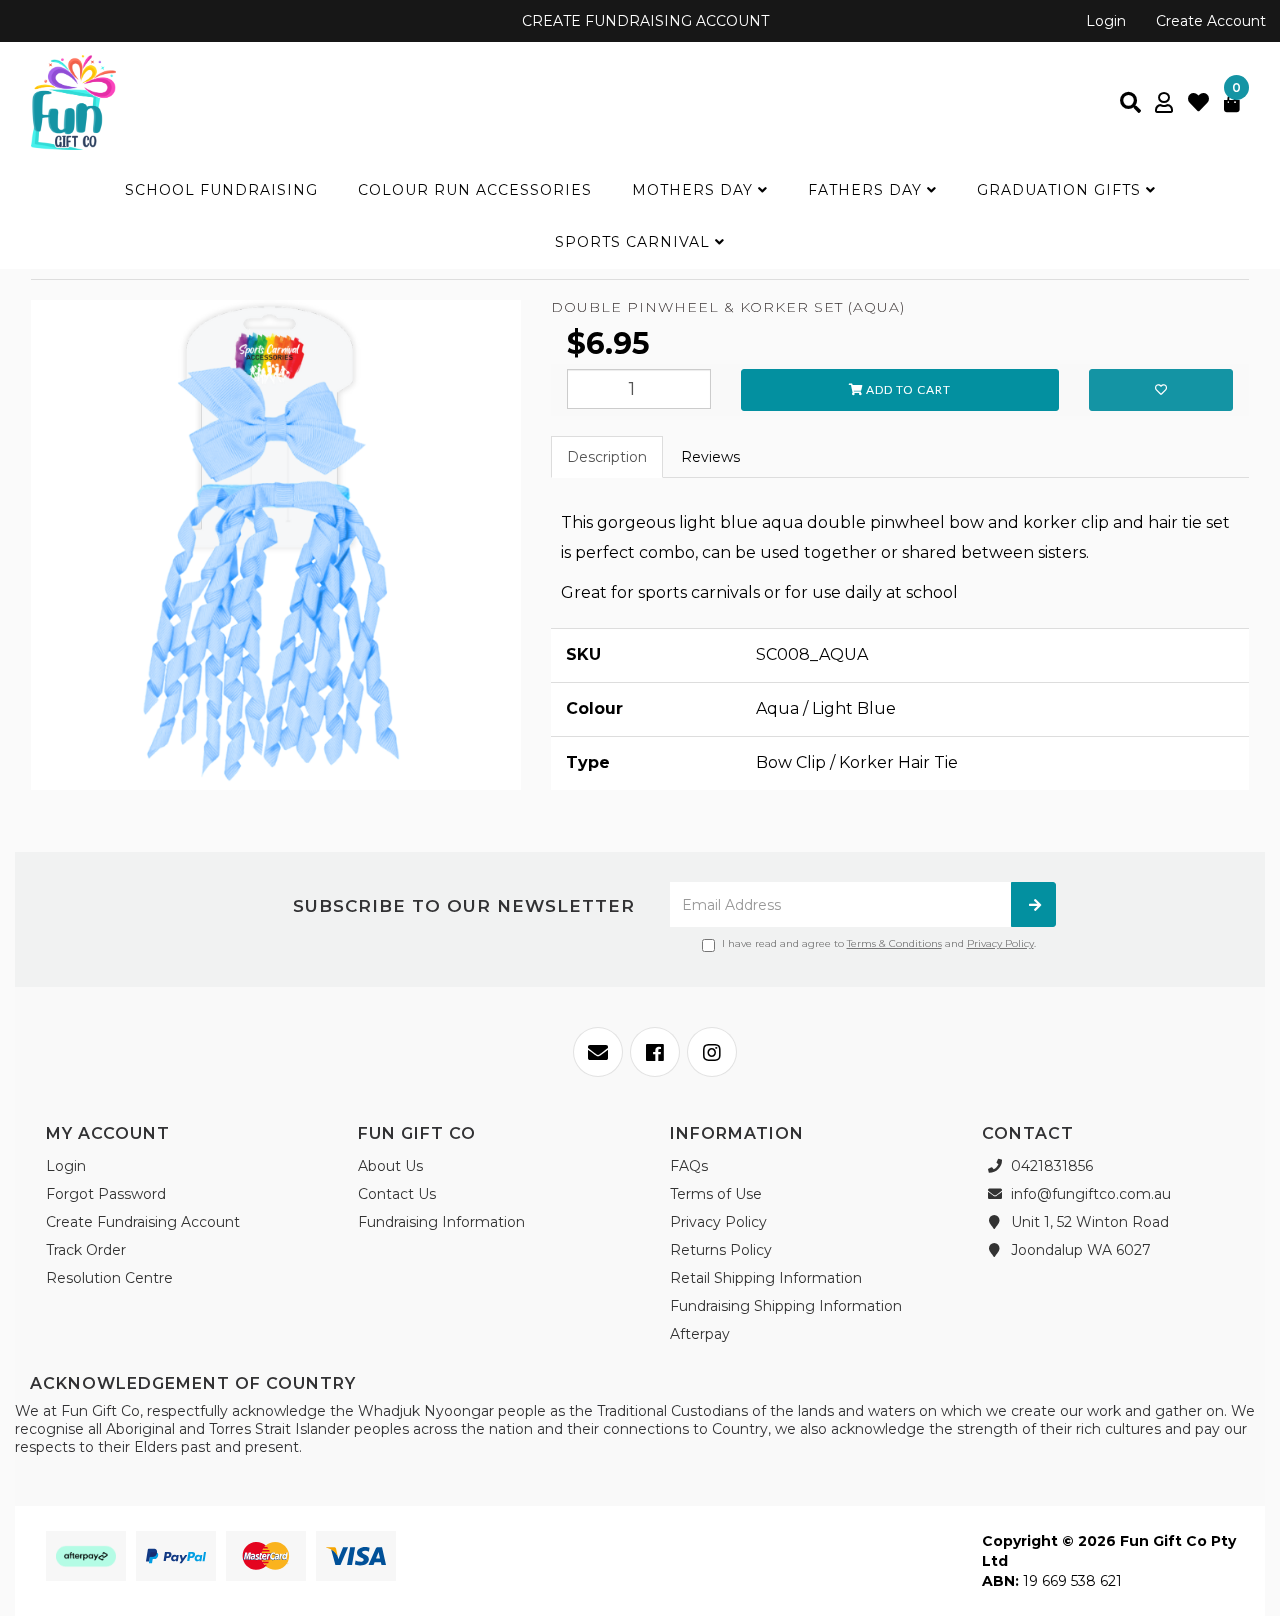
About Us (390, 1166)
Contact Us (397, 1194)
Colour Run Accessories (475, 190)
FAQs (689, 1166)
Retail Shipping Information (766, 1278)
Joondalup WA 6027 (1079, 1250)
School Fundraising (221, 190)
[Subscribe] (1033, 904)
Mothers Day (695, 190)
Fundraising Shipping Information (786, 1306)
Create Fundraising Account (143, 1222)
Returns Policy (721, 1250)
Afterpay (700, 1334)
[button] (1161, 390)
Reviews (710, 457)
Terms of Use (716, 1194)
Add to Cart (907, 389)
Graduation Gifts (1061, 190)
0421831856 (1050, 1166)
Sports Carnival (635, 242)
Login (1106, 21)
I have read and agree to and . (879, 943)
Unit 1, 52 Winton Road (1088, 1222)
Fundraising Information (441, 1222)
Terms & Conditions (894, 943)
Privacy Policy (1000, 943)
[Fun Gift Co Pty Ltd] (73, 101)
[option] (276, 550)
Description (607, 457)
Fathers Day (867, 190)
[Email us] (598, 1052)
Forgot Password (106, 1194)
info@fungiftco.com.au (1089, 1194)
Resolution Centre (109, 1278)
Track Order (86, 1250)
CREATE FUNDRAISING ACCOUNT (643, 21)
